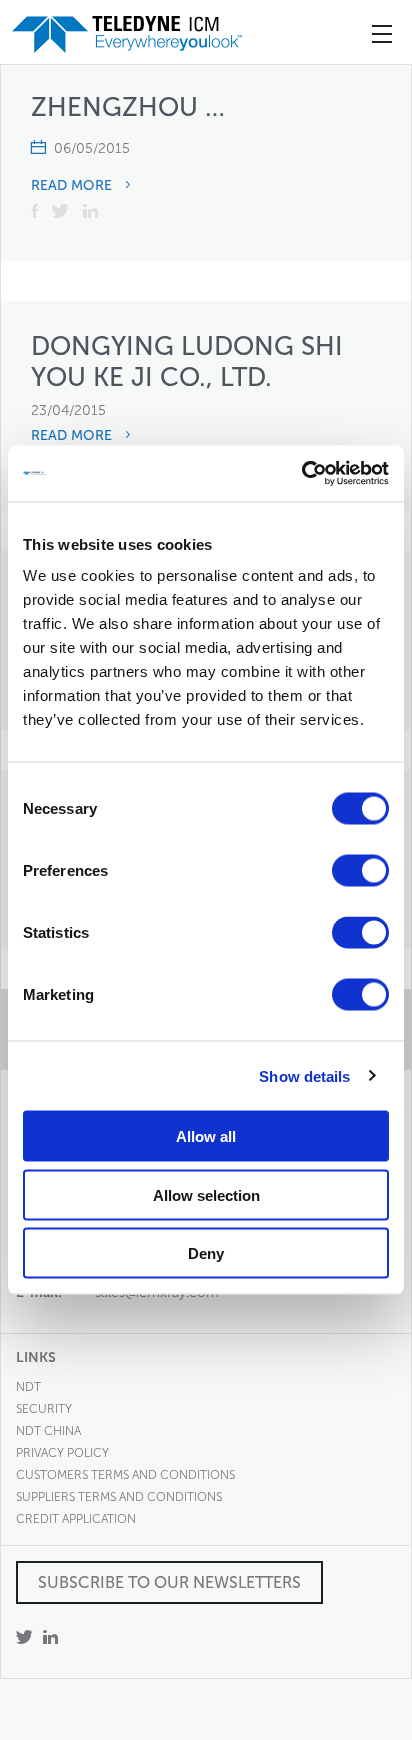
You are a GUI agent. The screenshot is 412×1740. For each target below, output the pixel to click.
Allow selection (206, 1194)
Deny (206, 1253)
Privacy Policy (62, 1453)
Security (44, 1409)
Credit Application (76, 1519)
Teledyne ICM (129, 34)
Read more (73, 186)
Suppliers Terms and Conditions (119, 1497)
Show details (304, 1075)
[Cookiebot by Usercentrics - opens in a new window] (301, 474)
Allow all (206, 1136)
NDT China (48, 1431)
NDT (28, 1387)
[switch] (360, 871)
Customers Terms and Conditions (125, 1475)
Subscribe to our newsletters (169, 1582)
